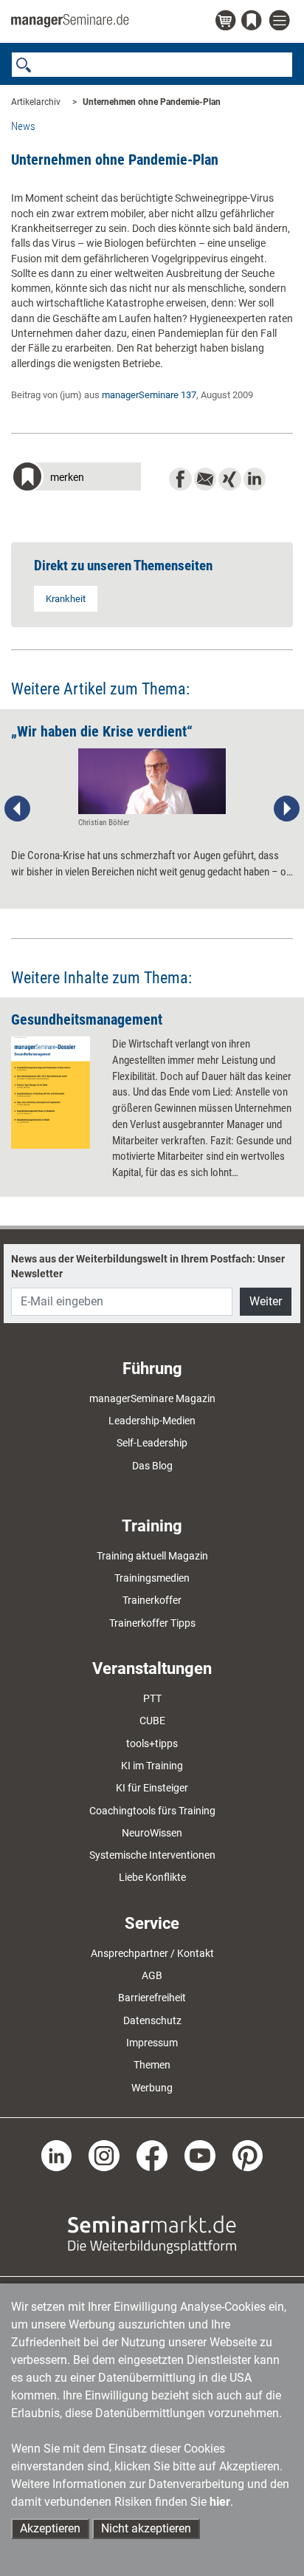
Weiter (266, 1301)
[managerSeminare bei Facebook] (152, 2154)
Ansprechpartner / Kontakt (152, 1953)
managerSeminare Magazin (152, 1398)
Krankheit (66, 599)
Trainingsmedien (152, 1578)
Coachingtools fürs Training (152, 1811)
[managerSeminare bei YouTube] (200, 2154)
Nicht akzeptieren (146, 2528)
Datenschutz (152, 2020)
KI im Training (152, 1766)
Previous (18, 809)
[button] (76, 478)
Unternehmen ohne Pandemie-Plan (152, 102)
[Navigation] (281, 21)
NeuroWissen (152, 1833)
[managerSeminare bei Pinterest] (248, 2154)
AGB (152, 1975)
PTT (152, 1698)
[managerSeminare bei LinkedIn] (57, 2154)
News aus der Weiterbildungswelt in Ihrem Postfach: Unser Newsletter (148, 1266)
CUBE (152, 1721)
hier (220, 2502)
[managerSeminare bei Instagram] (104, 2154)
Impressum (152, 2043)
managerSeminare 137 (149, 395)
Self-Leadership (152, 1443)
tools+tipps (152, 1743)
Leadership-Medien (152, 1421)
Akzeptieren (50, 2528)
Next (286, 809)
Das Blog (152, 1466)
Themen (152, 2065)
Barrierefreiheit (152, 1998)
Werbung (152, 2088)
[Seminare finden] (152, 2233)
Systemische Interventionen (152, 1855)
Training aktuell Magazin (152, 1556)
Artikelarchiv (36, 102)
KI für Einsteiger (152, 1788)
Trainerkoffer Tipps (152, 1623)
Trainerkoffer (152, 1600)
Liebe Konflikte (152, 1877)
